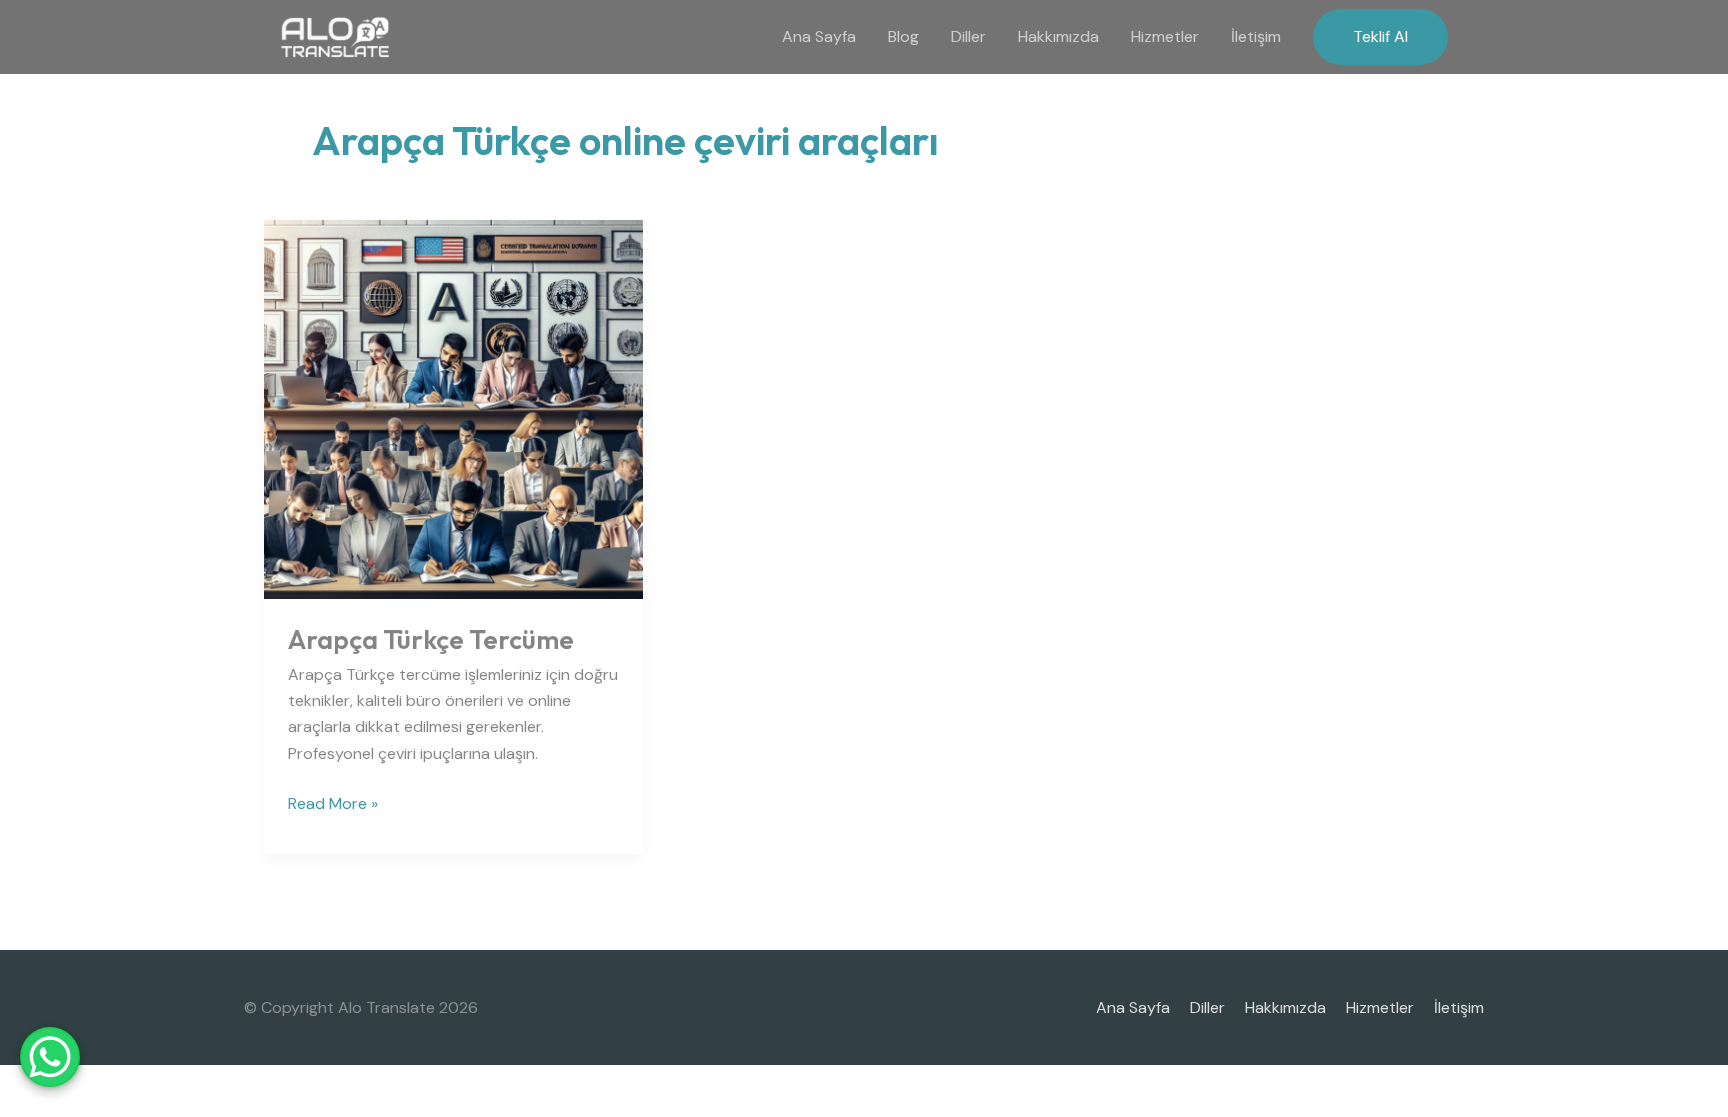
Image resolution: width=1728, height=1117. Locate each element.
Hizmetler (1165, 36)
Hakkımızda (1058, 36)
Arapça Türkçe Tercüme (431, 639)
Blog (903, 36)
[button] (1380, 37)
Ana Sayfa (819, 36)
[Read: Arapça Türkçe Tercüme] (453, 407)
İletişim (1256, 36)
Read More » (333, 802)
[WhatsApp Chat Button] (50, 1057)
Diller (968, 36)
